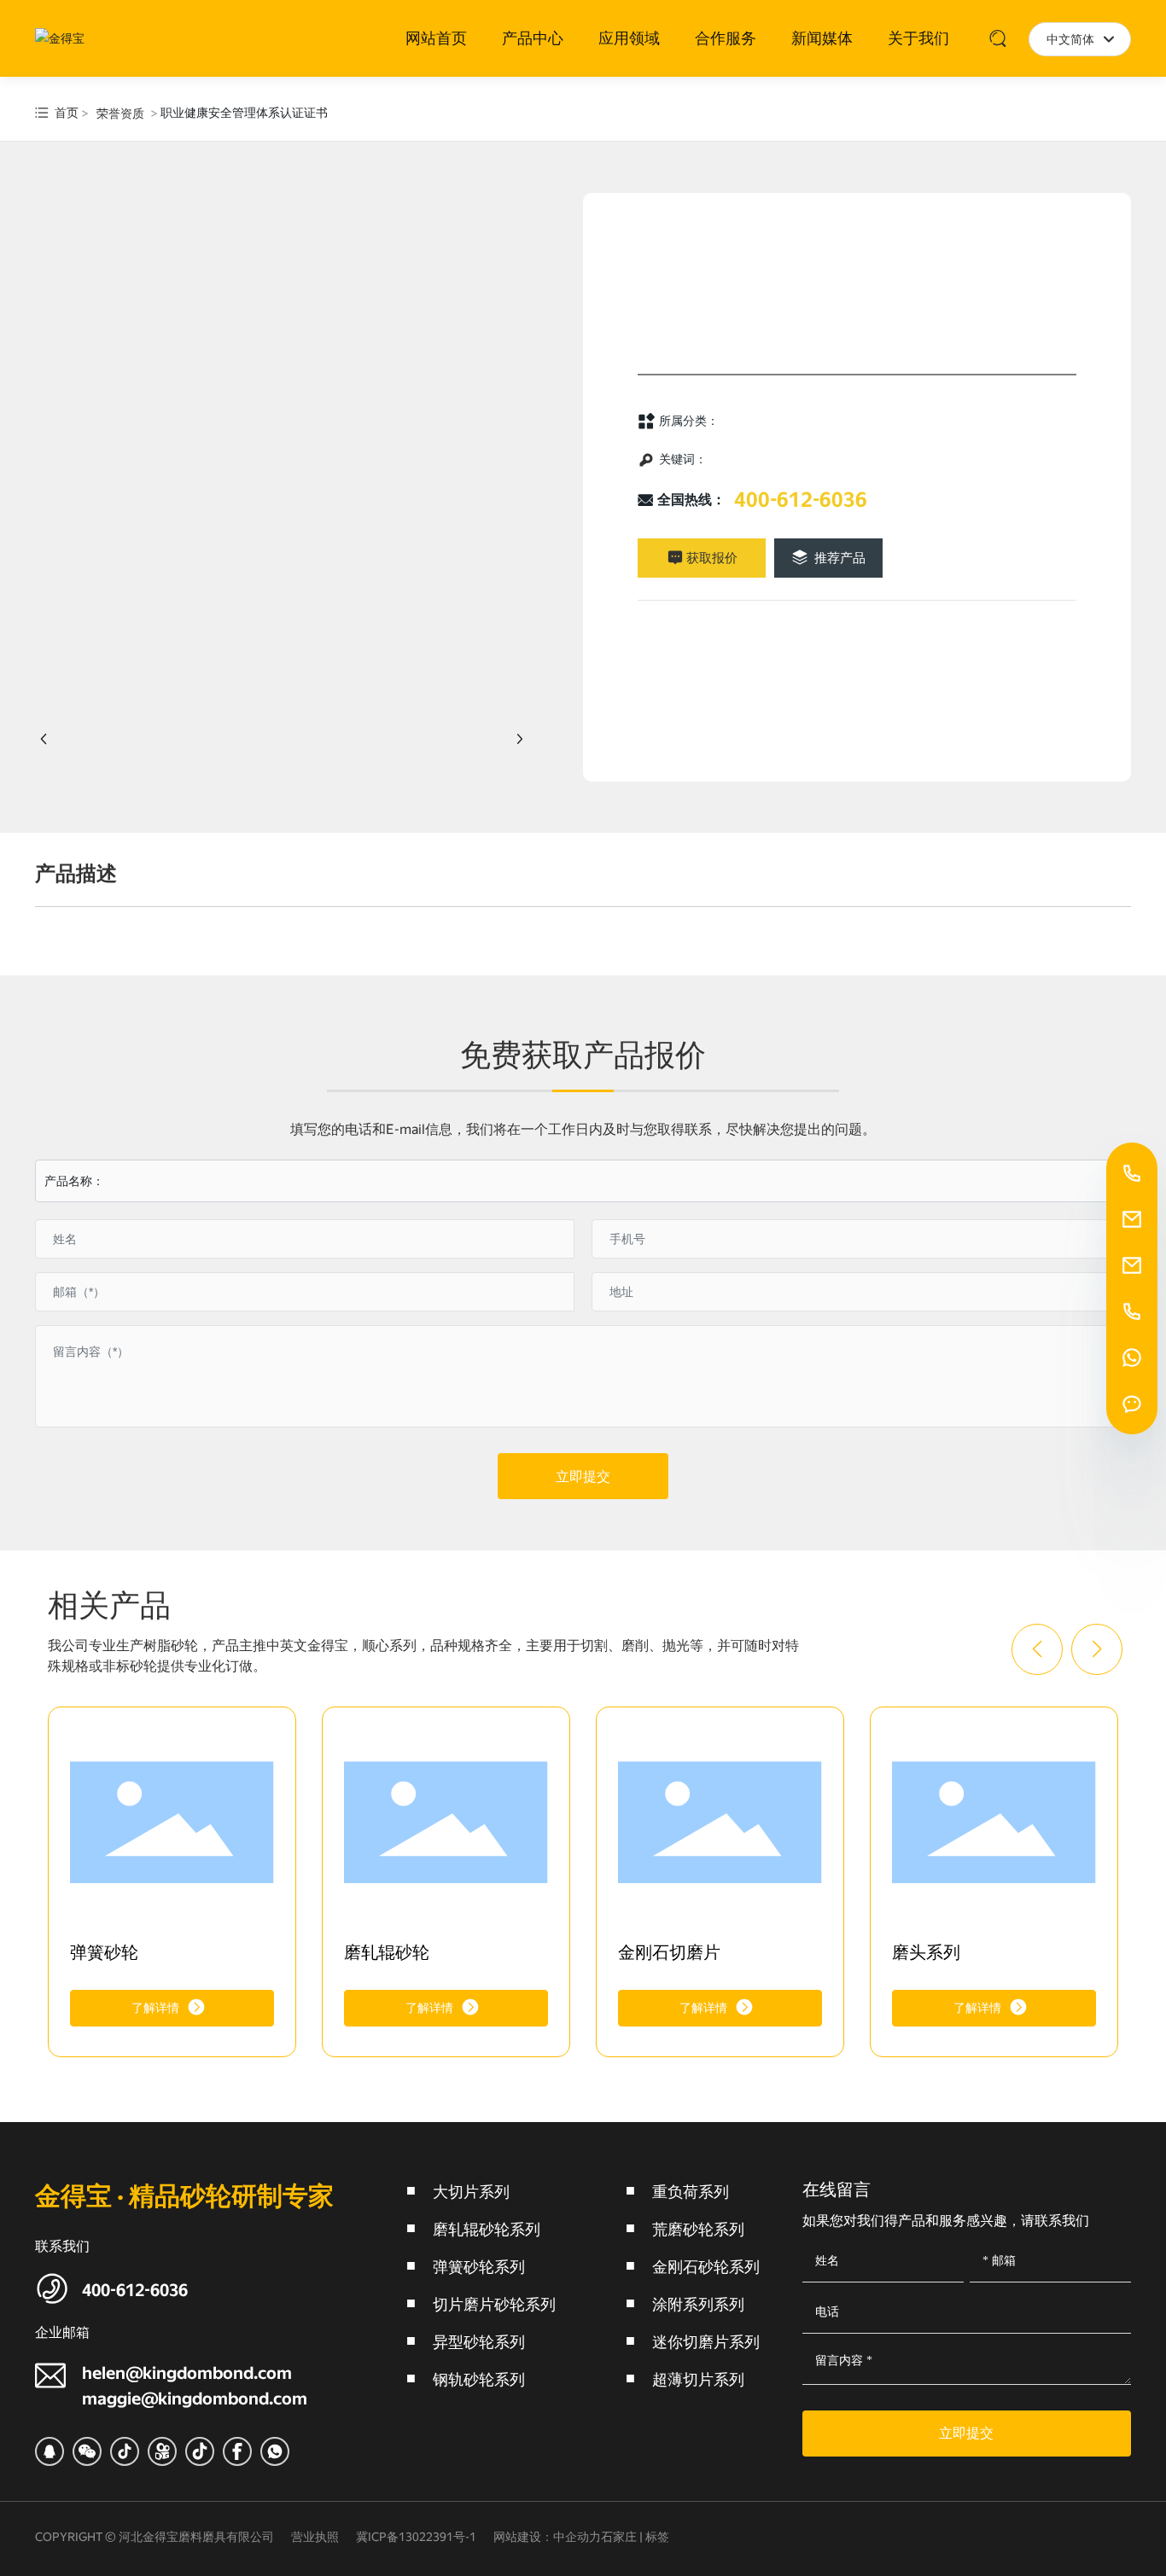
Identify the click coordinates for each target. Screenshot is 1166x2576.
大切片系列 (471, 2192)
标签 (657, 2537)
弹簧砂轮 (104, 1952)
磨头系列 (926, 1952)
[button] (1037, 1649)
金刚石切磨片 (669, 1952)
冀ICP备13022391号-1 (416, 2537)
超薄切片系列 (698, 2379)
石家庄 (619, 2537)
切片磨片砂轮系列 (494, 2304)
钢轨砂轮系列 (479, 2379)
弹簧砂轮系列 (479, 2267)
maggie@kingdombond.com (195, 2399)
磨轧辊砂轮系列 (487, 2229)
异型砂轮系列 (479, 2342)
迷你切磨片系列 (706, 2342)
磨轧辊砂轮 (387, 1952)
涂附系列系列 (698, 2304)
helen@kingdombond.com (187, 2373)
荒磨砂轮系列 (698, 2229)
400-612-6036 (801, 500)
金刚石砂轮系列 (706, 2267)
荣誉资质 (120, 113)
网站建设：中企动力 (547, 2537)
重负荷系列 (691, 2192)
